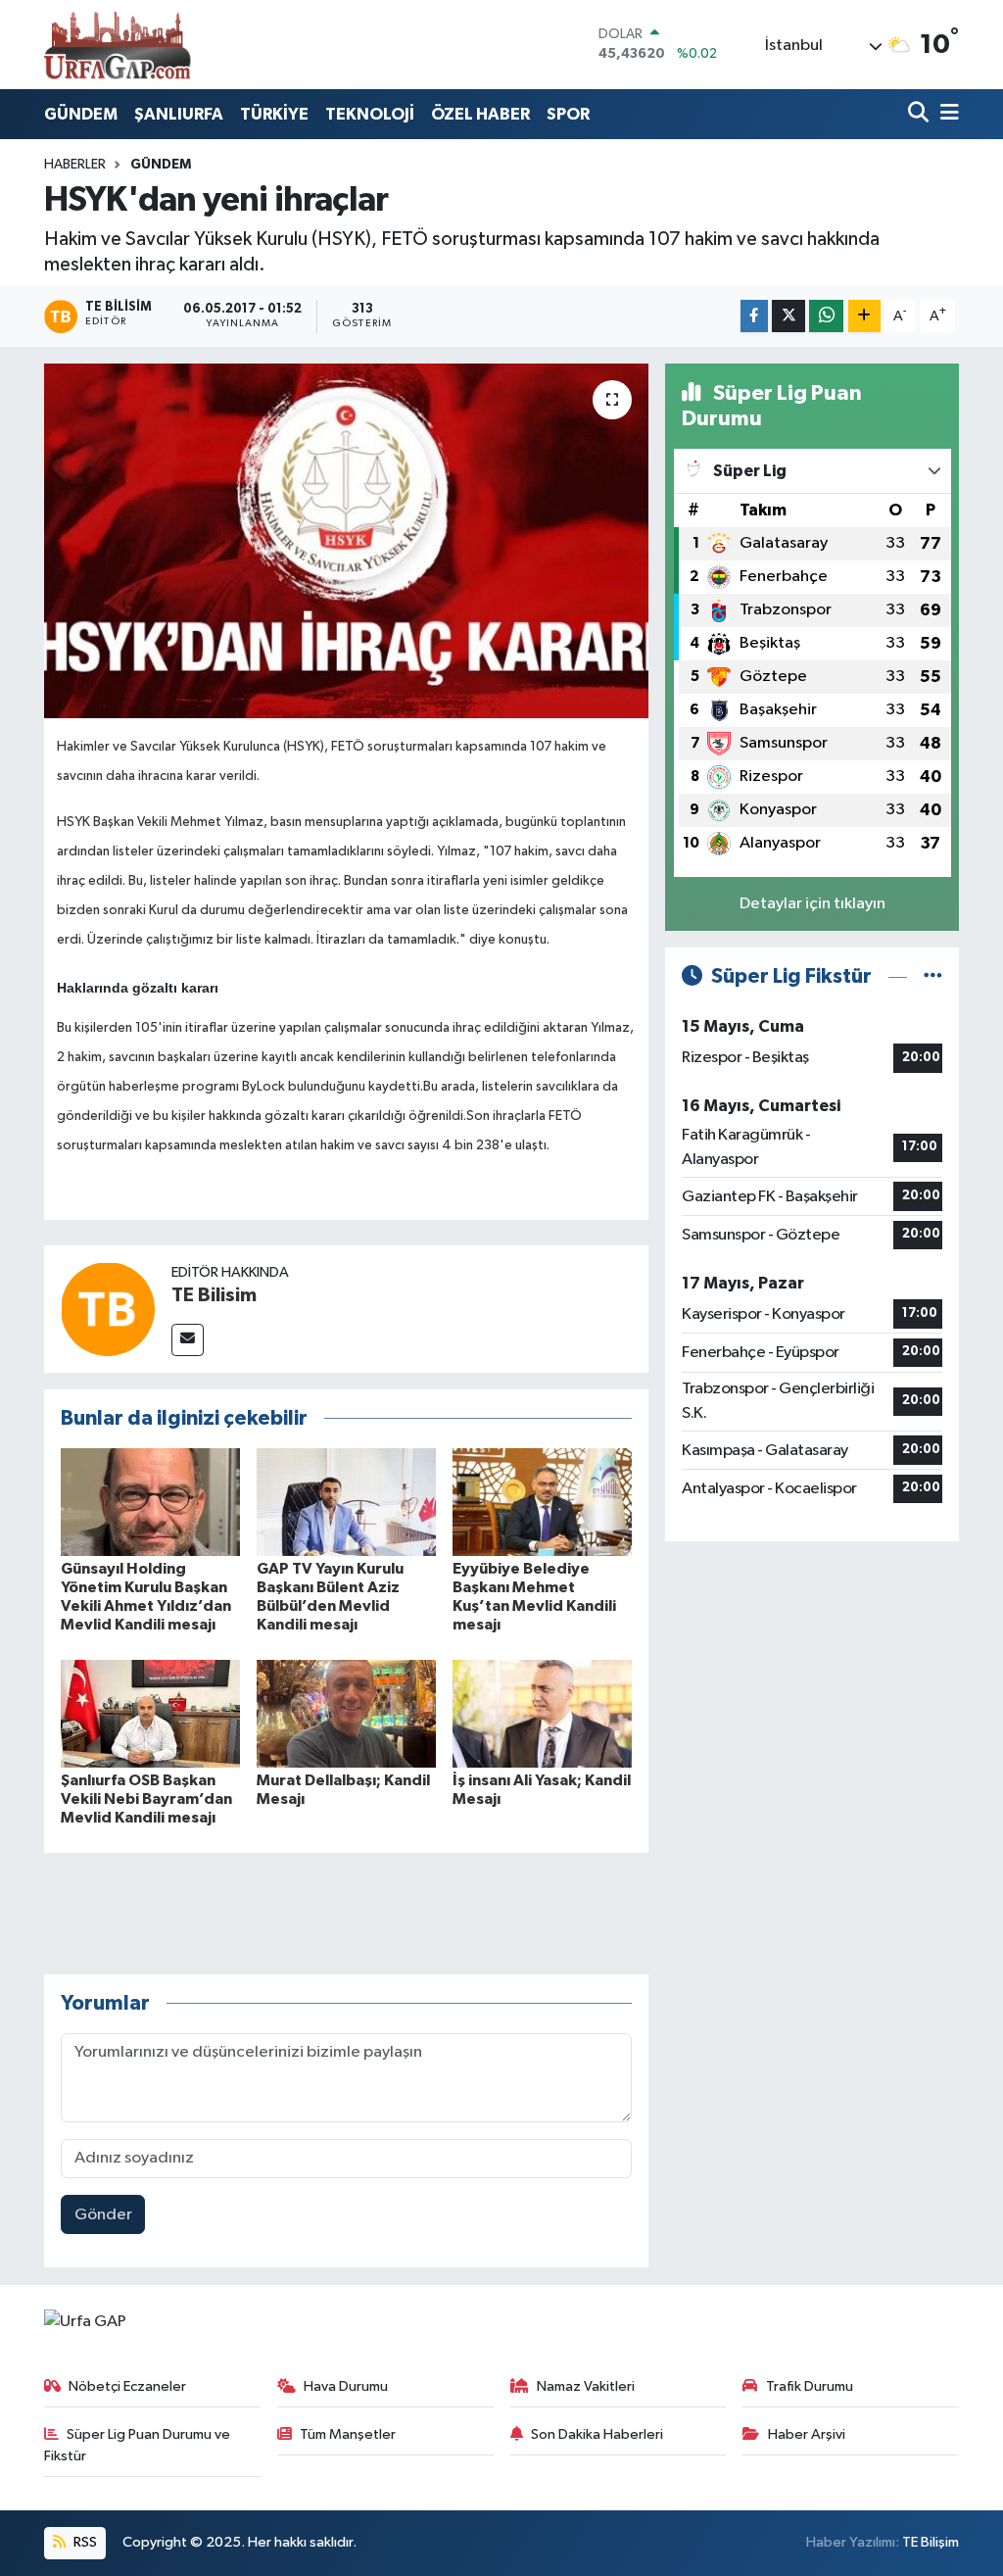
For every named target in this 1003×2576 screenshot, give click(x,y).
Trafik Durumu (810, 2386)
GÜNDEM (81, 114)
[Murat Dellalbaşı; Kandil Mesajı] (346, 1713)
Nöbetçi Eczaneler (127, 2386)
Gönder (103, 2215)
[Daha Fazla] (864, 316)
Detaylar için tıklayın (812, 904)
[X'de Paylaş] (788, 316)
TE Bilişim (931, 2542)
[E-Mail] (188, 1340)
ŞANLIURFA (179, 114)
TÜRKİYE (274, 114)
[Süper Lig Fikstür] (933, 976)
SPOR (568, 114)
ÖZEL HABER (480, 114)
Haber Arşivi (807, 2434)
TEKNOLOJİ (370, 114)
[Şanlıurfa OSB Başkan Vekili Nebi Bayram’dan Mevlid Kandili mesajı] (150, 1713)
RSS (84, 2542)
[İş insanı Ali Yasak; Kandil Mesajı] (542, 1713)
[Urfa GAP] (118, 44)
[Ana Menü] (946, 114)
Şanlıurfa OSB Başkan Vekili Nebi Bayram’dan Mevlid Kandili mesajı (146, 1799)
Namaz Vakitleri (586, 2386)
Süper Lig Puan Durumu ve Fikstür (138, 2445)
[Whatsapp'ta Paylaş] (826, 316)
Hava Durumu (346, 2386)
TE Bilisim (214, 1295)
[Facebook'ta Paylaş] (754, 316)
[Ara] (920, 114)
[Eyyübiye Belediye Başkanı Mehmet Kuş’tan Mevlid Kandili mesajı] (542, 1502)
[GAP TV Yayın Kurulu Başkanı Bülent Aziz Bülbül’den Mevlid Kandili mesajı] (346, 1502)
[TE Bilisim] (108, 1309)
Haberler (75, 165)
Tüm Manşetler (348, 2434)
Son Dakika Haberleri (597, 2434)
